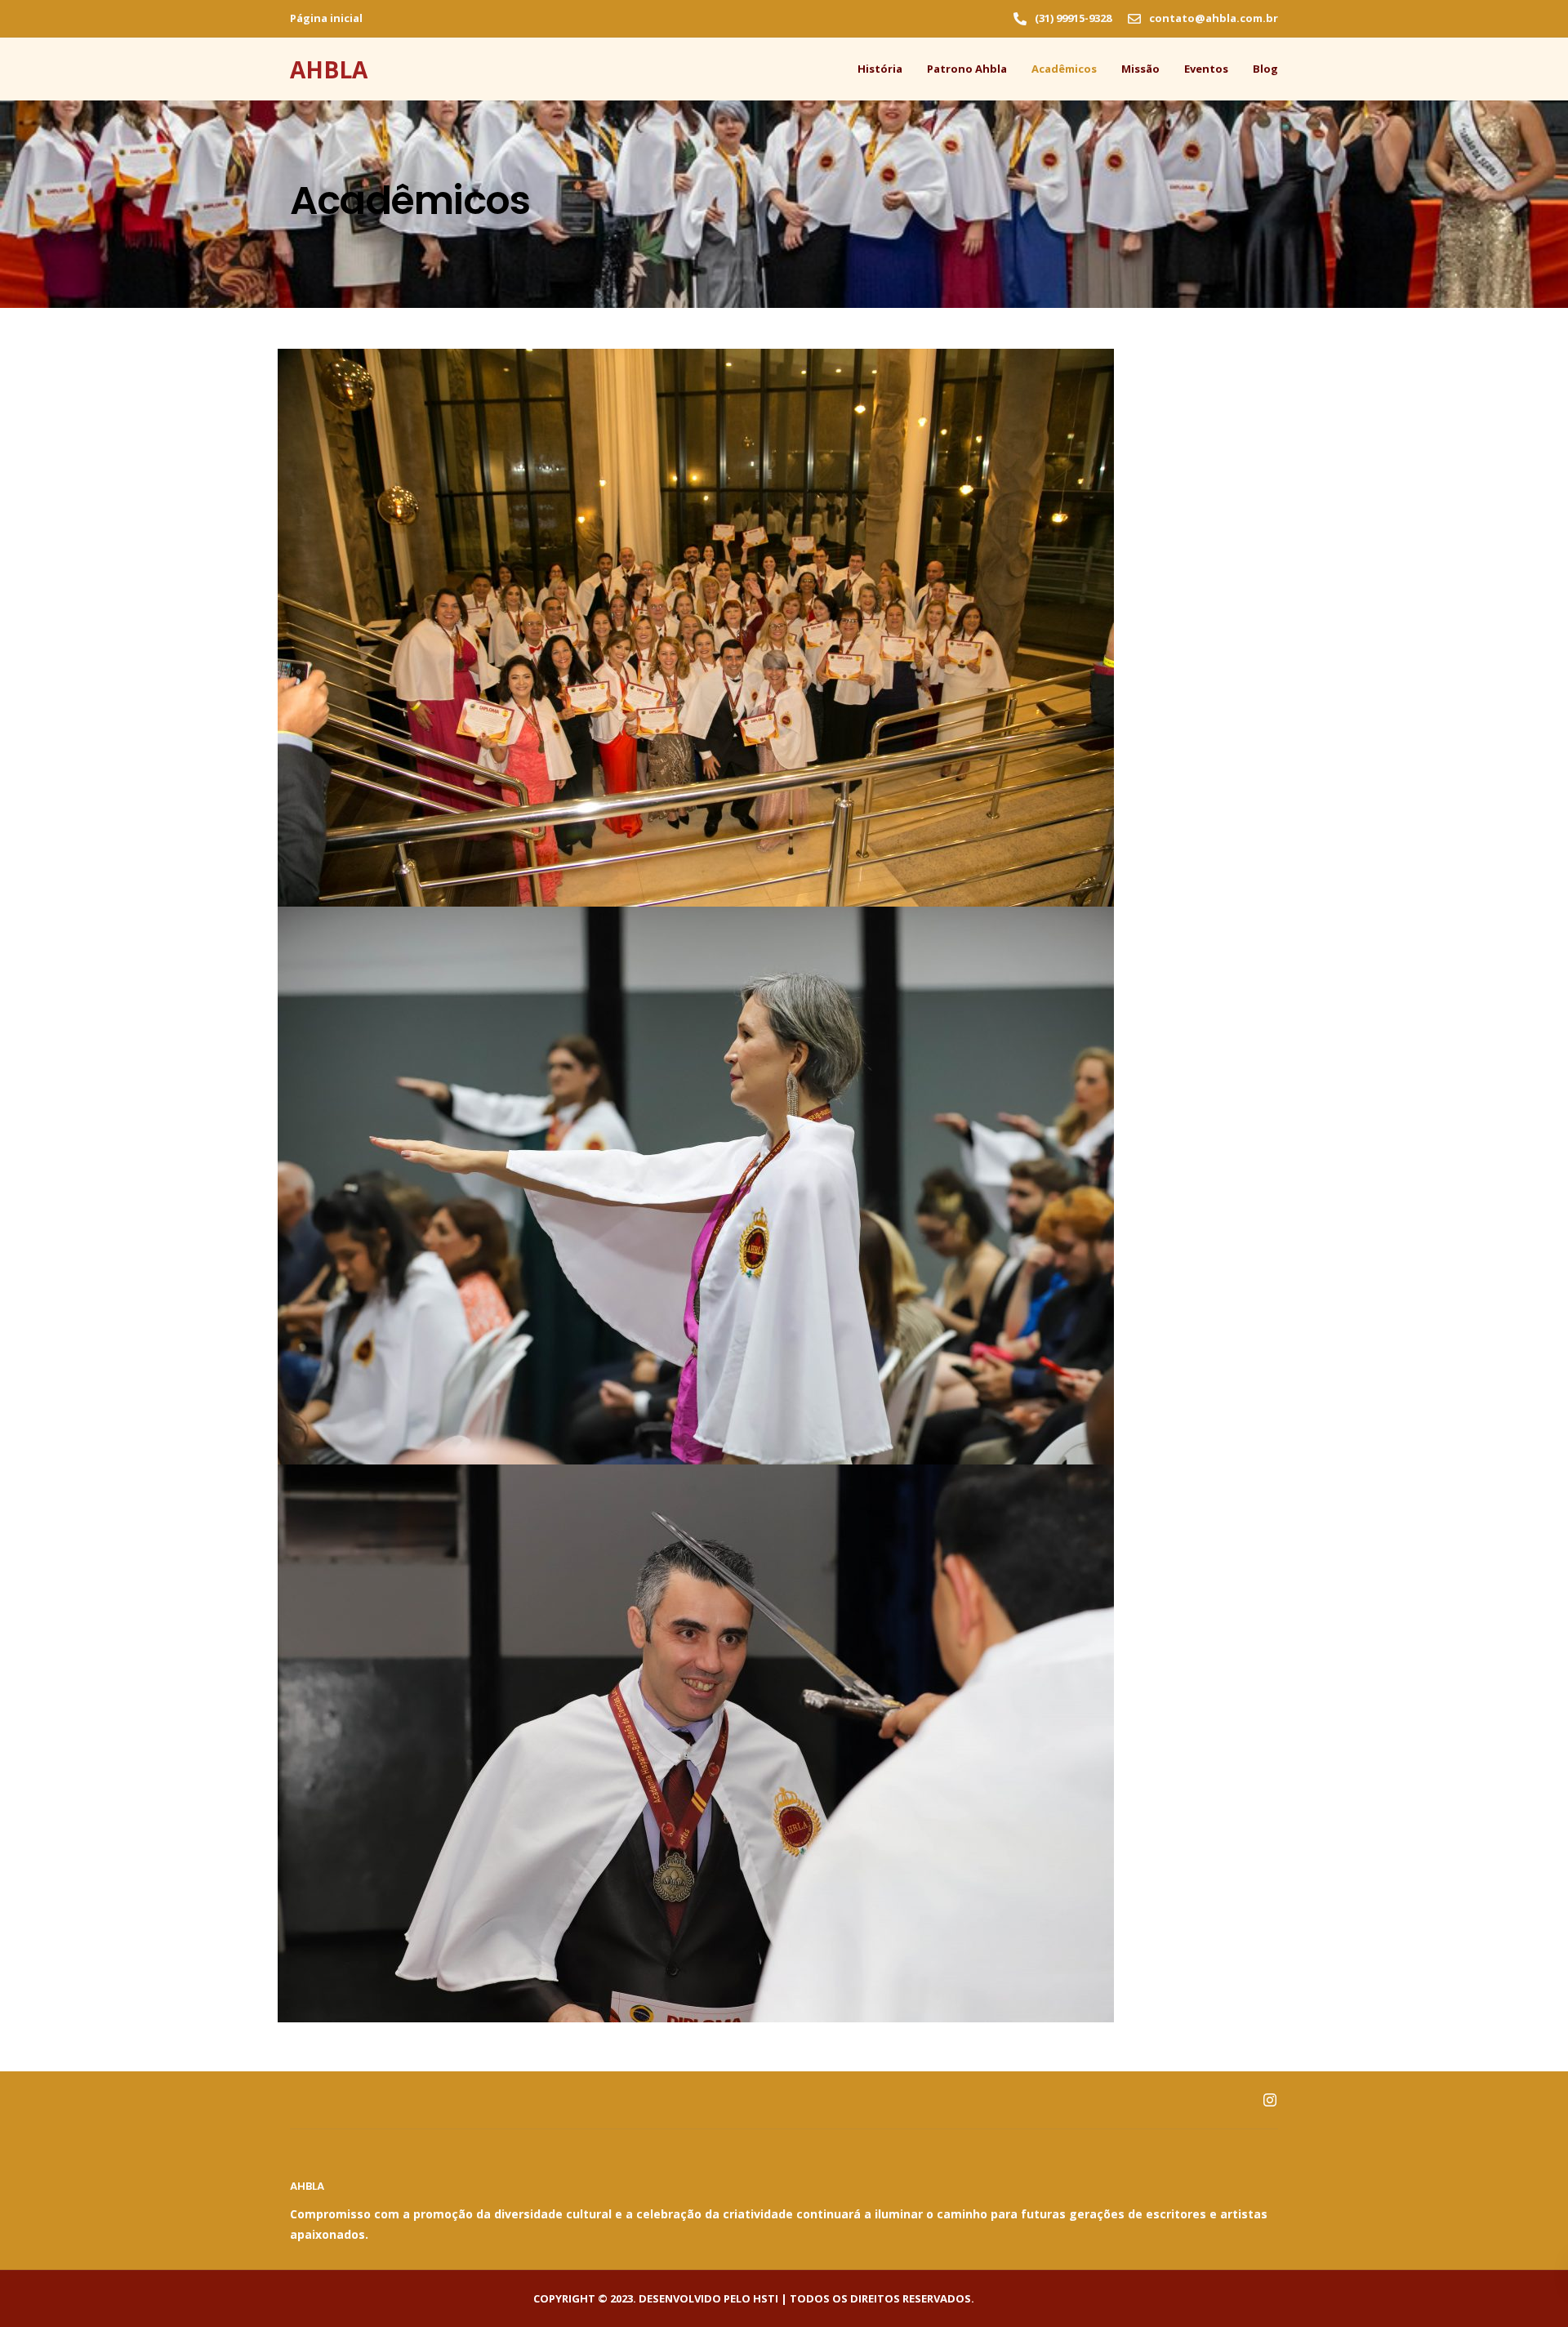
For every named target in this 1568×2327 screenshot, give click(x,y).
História (880, 69)
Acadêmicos (1064, 69)
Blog (1265, 69)
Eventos (1206, 69)
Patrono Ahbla (967, 69)
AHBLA (329, 69)
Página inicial (326, 18)
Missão (1140, 69)
